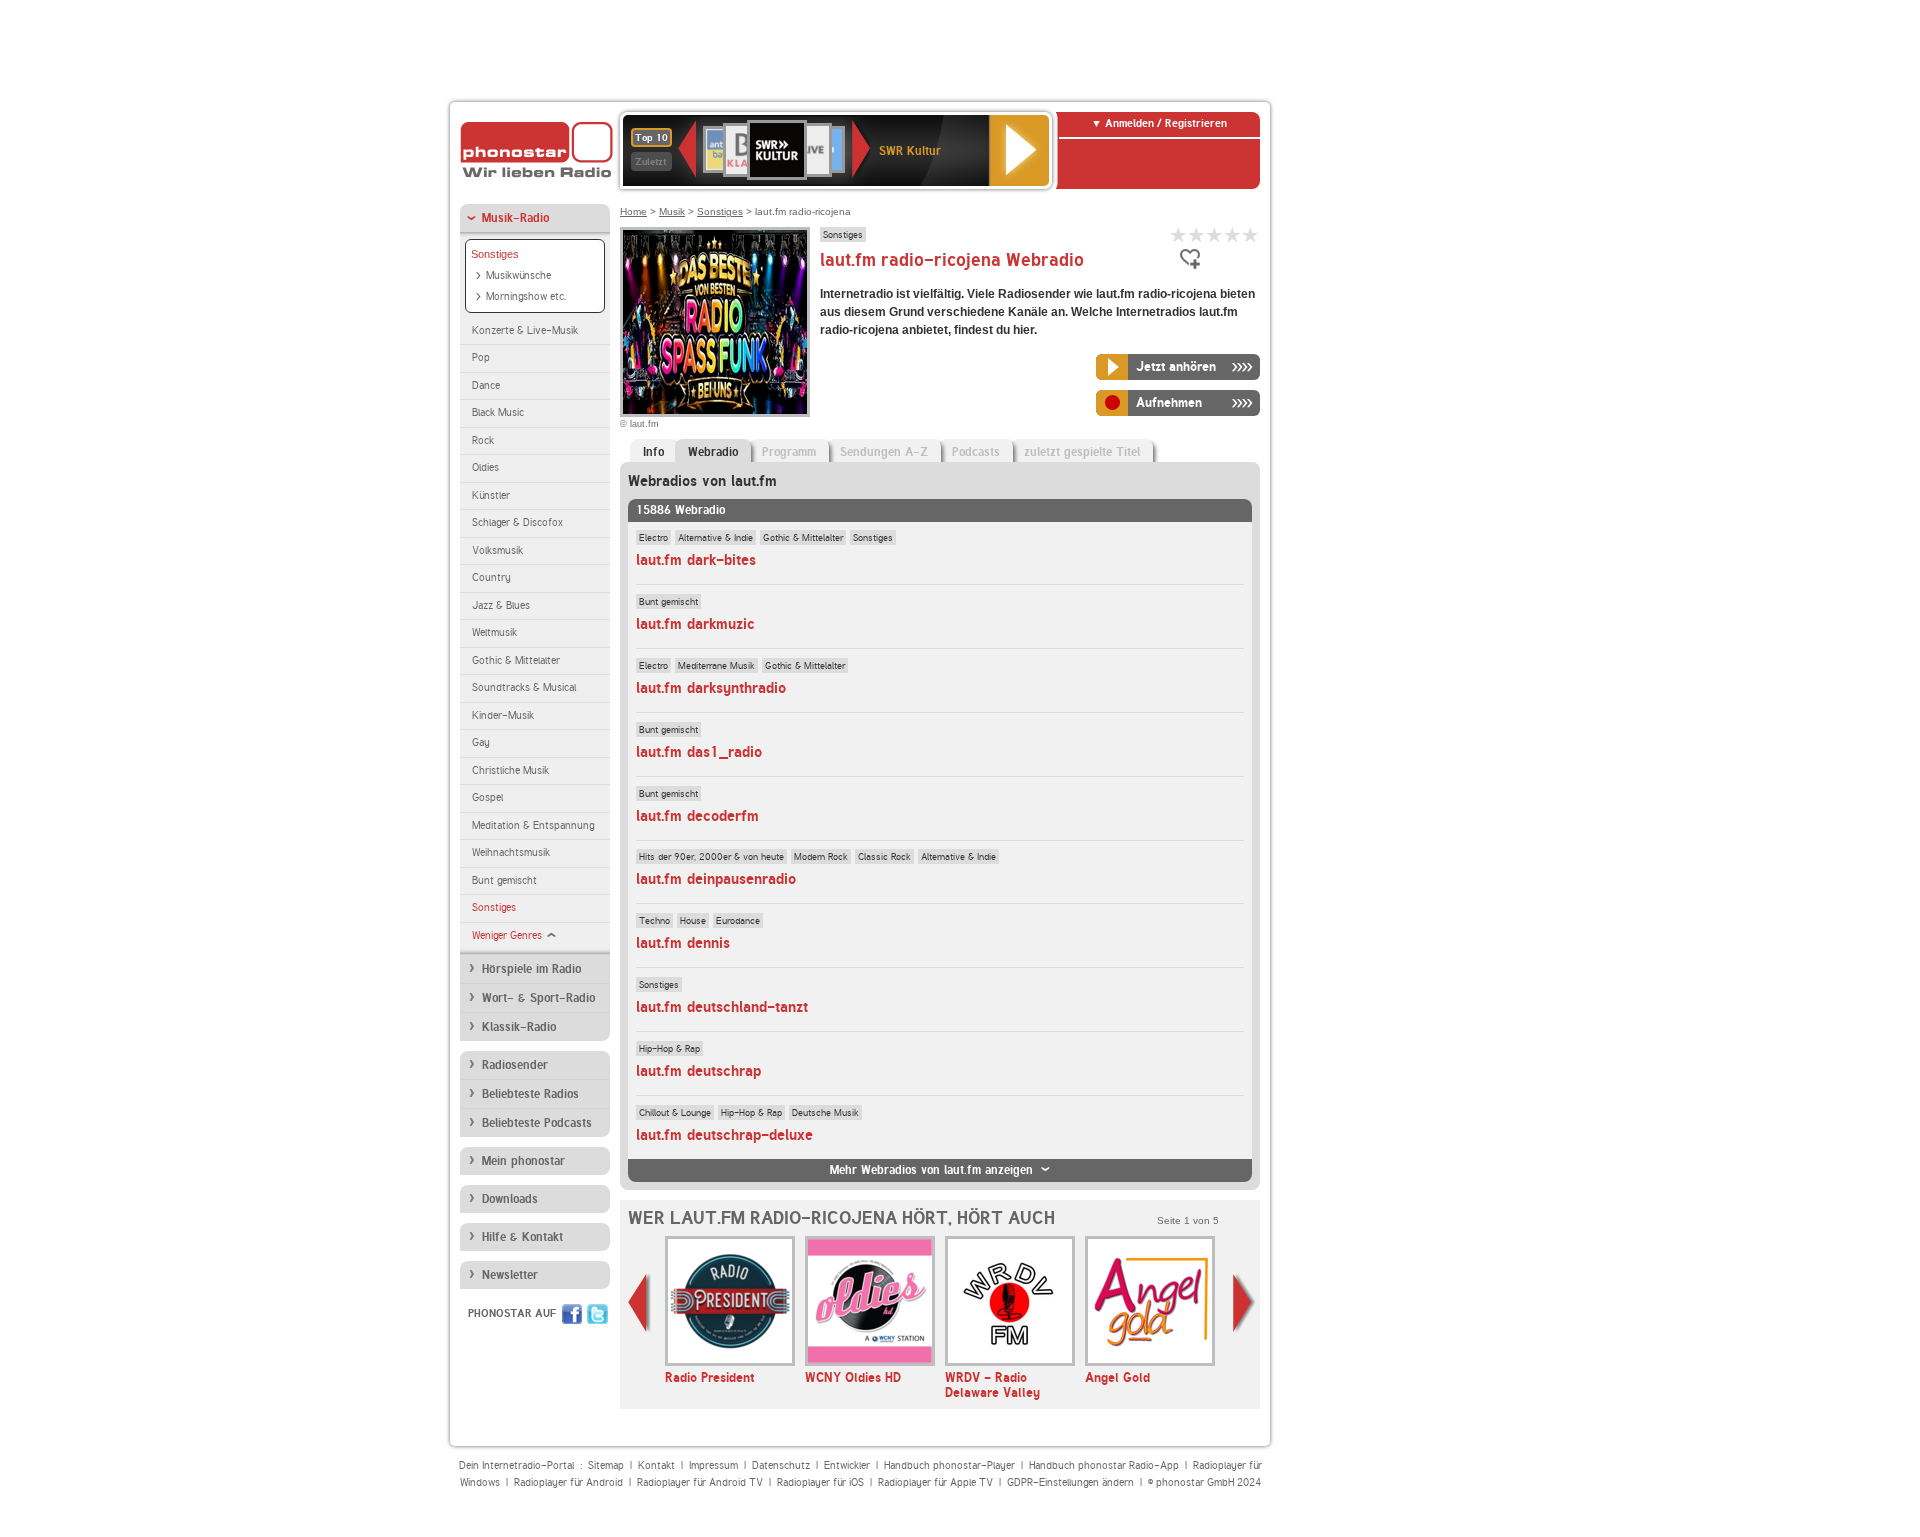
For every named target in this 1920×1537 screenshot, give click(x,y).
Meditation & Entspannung (533, 825)
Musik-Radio (515, 218)
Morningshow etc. (526, 296)
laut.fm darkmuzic (695, 624)
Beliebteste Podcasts (537, 1123)
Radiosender (515, 1065)
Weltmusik (494, 632)
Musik (672, 211)
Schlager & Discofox (517, 522)
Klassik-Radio (519, 1027)
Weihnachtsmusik (511, 852)
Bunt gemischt (504, 880)
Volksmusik (497, 550)
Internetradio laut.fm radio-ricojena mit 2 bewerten (1197, 234)
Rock (483, 440)
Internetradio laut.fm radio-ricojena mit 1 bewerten (1179, 234)
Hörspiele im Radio (531, 969)
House (693, 920)
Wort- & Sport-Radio (538, 998)
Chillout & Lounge (675, 1112)
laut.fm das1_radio (699, 752)
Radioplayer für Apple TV (935, 1482)
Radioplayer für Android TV (700, 1482)
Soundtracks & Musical (524, 687)
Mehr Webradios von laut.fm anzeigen (931, 1170)
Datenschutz (781, 1465)
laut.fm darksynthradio (711, 688)
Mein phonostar (523, 1161)
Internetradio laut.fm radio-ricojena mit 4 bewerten (1233, 234)
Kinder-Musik (503, 715)
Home (633, 211)
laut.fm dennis (683, 943)
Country (491, 577)
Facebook (572, 1314)
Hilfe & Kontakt (522, 1237)
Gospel (487, 797)
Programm (789, 452)
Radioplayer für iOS (820, 1482)
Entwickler (847, 1465)
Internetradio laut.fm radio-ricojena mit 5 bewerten (1251, 234)
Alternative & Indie (715, 537)
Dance (486, 385)
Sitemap (606, 1465)
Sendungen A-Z (884, 452)
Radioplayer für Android (568, 1482)
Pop (481, 357)
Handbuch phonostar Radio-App (1104, 1465)
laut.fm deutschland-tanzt (722, 1007)
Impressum (713, 1465)
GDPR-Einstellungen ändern (1070, 1482)
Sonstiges (495, 254)
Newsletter (510, 1275)
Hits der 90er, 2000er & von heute (711, 856)
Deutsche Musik (825, 1112)
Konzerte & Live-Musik (525, 330)
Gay (481, 742)
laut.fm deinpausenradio (716, 879)
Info (653, 452)
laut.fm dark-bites (696, 560)
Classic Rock (884, 856)
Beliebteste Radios (530, 1094)
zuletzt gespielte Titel (1082, 452)
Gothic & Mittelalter (516, 660)
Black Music (498, 412)
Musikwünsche (518, 275)
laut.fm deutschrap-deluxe (724, 1135)
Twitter (597, 1314)
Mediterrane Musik (716, 665)
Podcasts (976, 452)
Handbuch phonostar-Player (949, 1465)
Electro (653, 537)
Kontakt (656, 1465)
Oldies (485, 467)
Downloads (510, 1199)
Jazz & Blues (501, 605)
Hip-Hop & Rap (669, 1048)
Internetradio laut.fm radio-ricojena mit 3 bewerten (1215, 234)
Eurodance (738, 920)
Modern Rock (821, 856)
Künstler (491, 495)
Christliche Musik (510, 770)
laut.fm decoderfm (697, 816)
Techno (654, 920)
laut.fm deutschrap (698, 1071)
